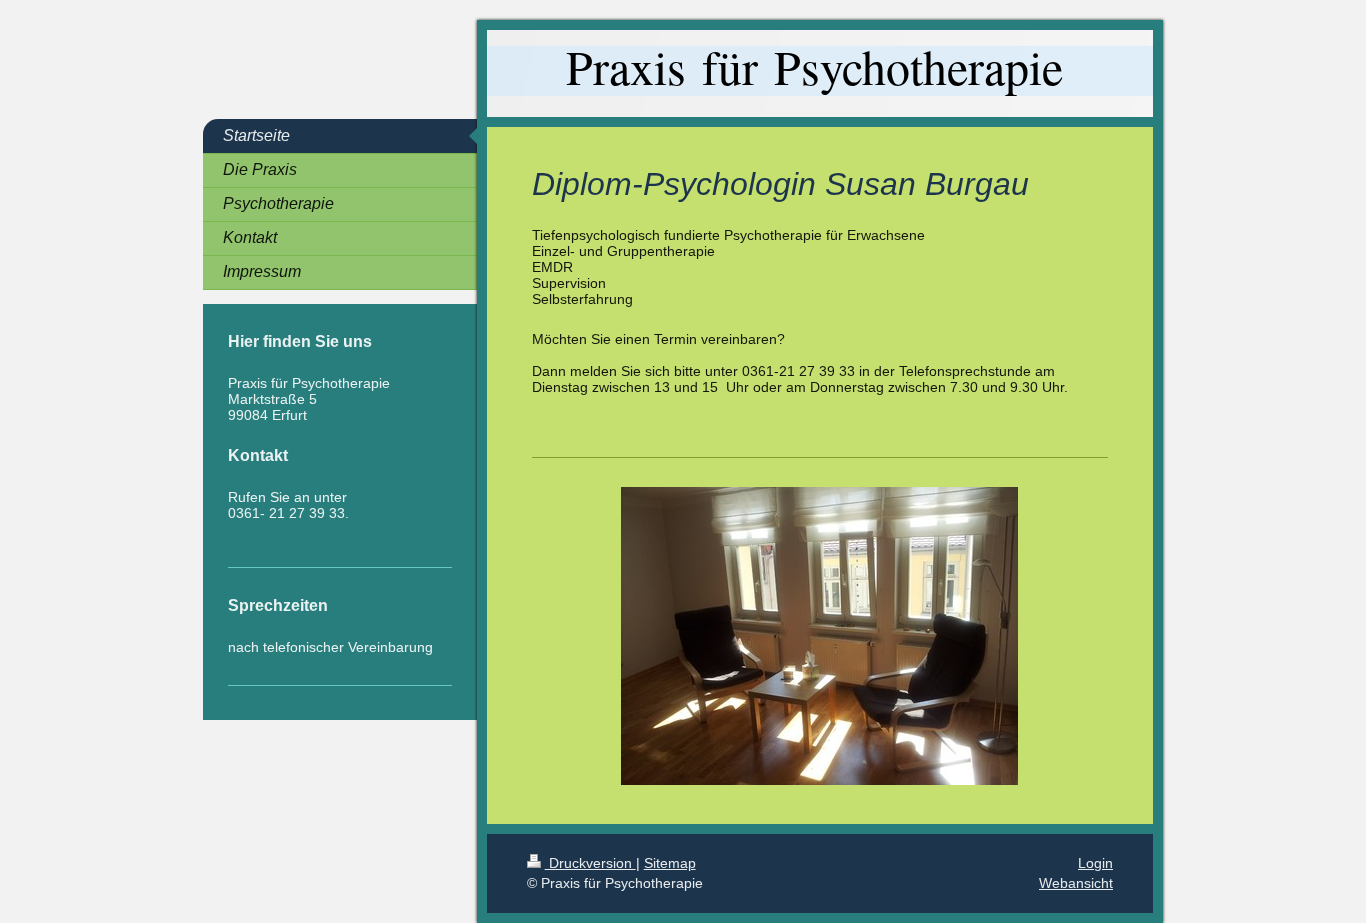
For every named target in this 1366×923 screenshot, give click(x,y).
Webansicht (1076, 883)
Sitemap (670, 863)
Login (1095, 863)
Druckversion (590, 863)
